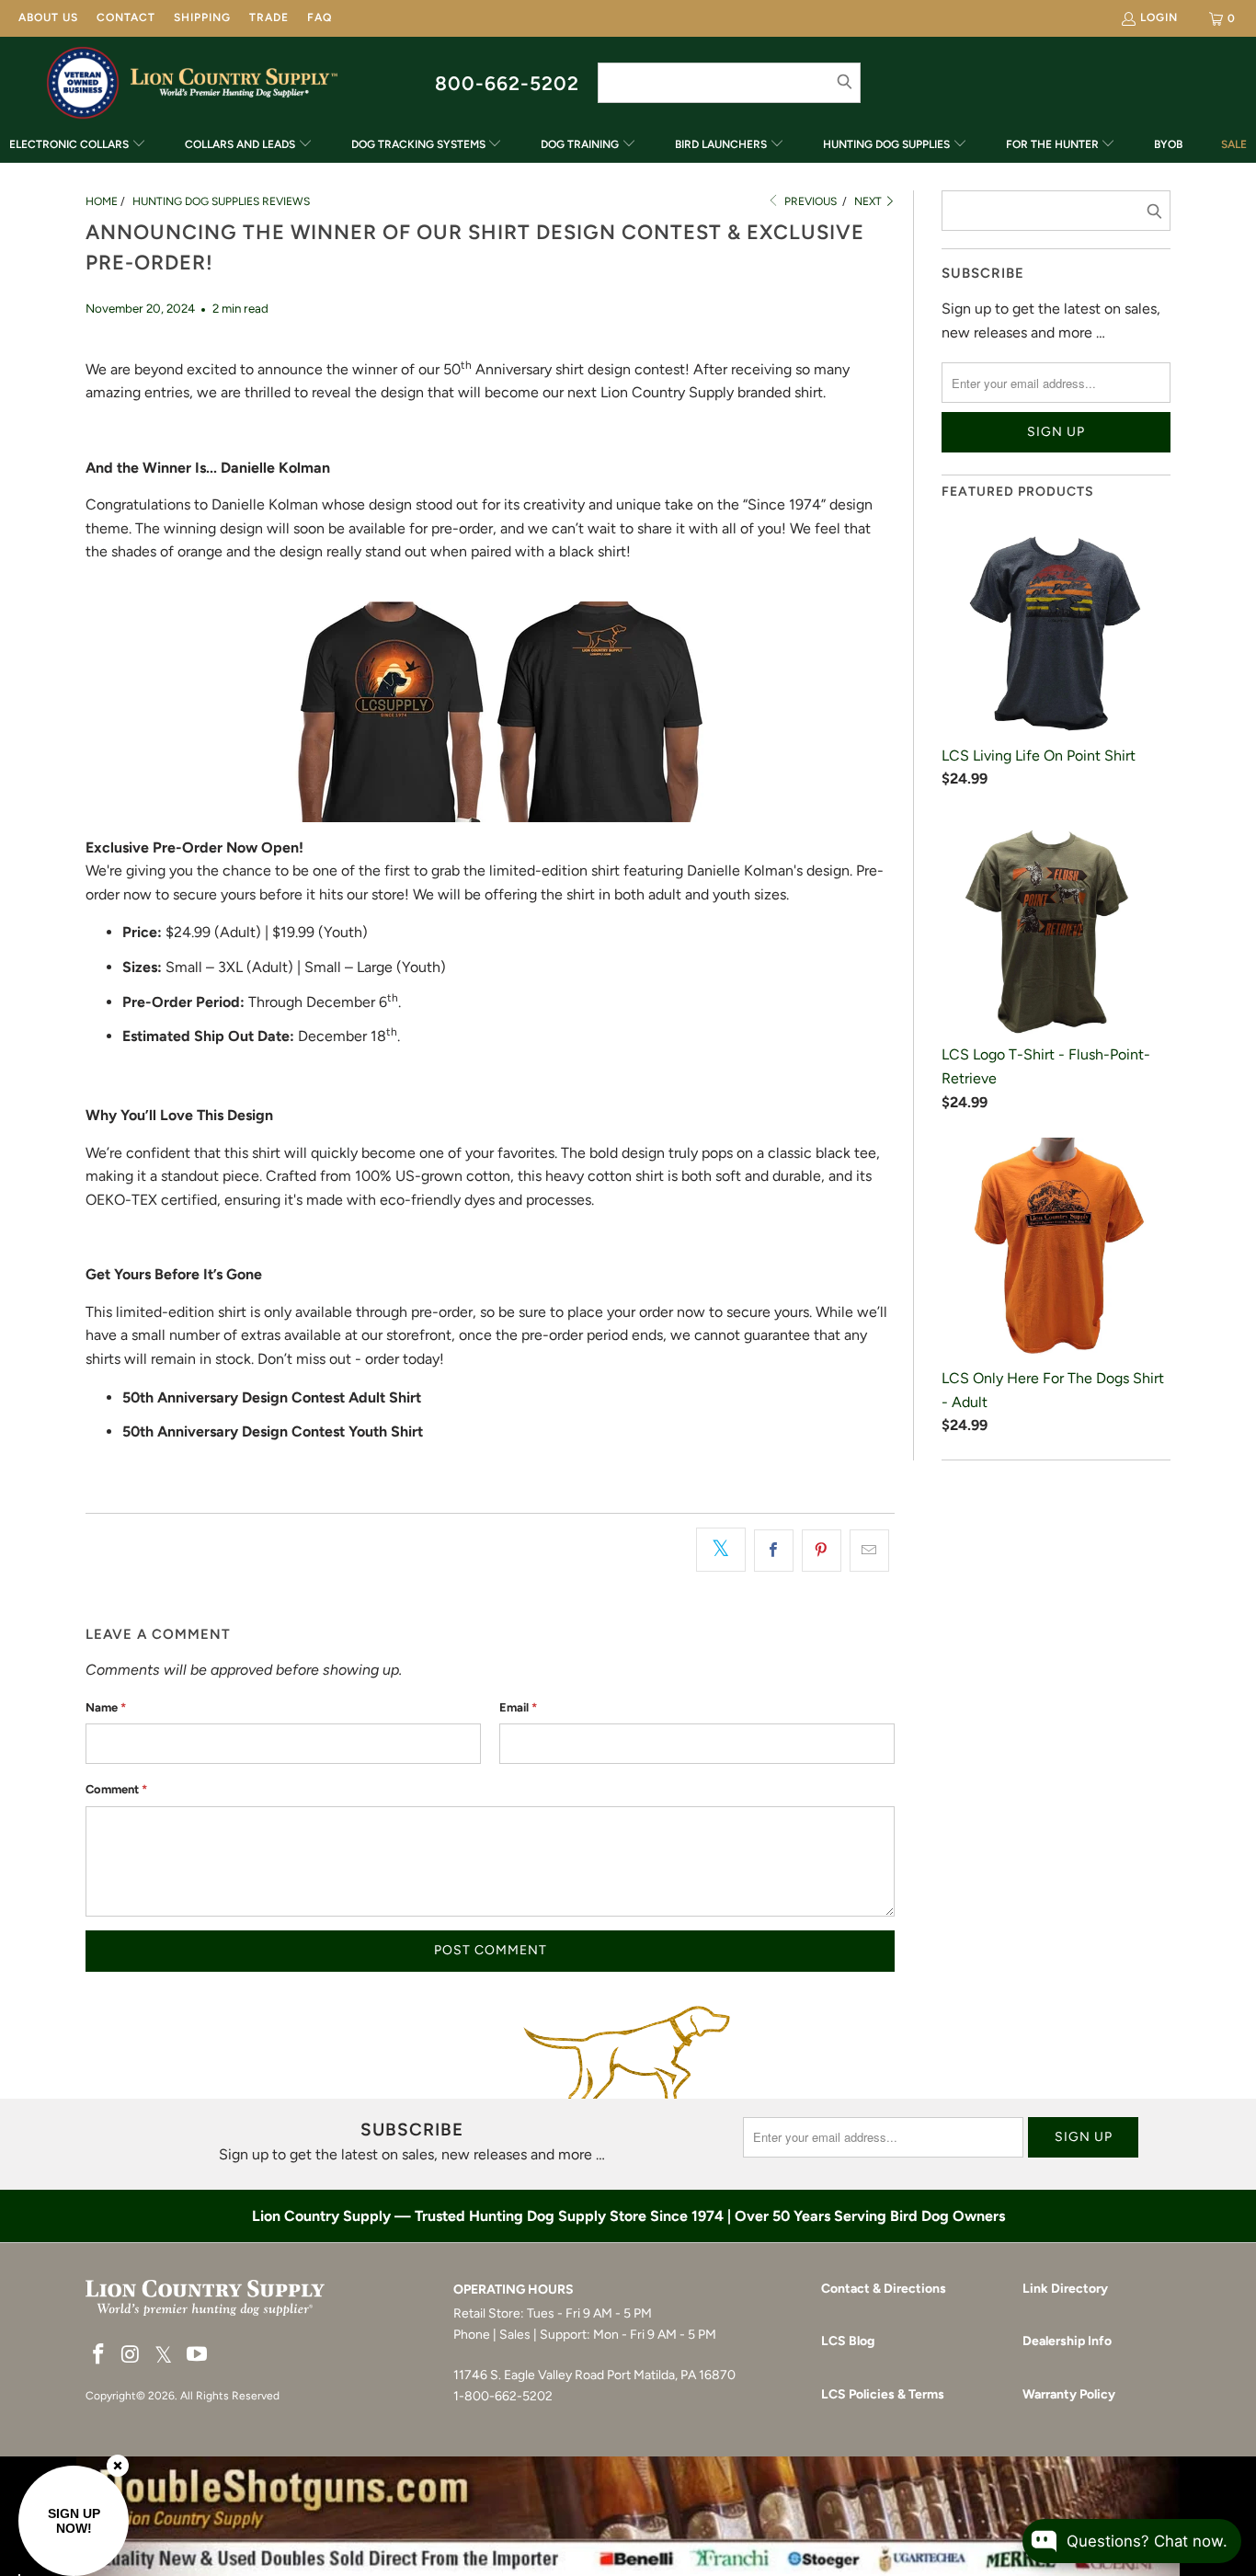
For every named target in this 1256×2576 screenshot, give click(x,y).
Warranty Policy (1069, 2394)
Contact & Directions (884, 2289)
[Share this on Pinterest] (822, 1551)
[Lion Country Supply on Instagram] (131, 2355)
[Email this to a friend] (869, 1551)
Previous (809, 201)
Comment (116, 1789)
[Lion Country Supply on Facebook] (99, 2355)
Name (106, 1707)
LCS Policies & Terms (883, 2394)
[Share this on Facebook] (774, 1551)
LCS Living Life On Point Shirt (1039, 756)
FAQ (320, 17)
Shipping (202, 17)
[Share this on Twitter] (721, 1550)
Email (518, 1707)
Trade (269, 17)
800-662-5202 (507, 83)
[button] (78, 146)
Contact (126, 17)
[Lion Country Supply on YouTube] (198, 2355)
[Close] (118, 2466)
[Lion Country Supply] (234, 83)
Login (1159, 17)
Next (869, 201)
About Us (48, 17)
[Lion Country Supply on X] (164, 2356)
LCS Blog (848, 2341)
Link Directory (1065, 2289)
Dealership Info (1067, 2341)
